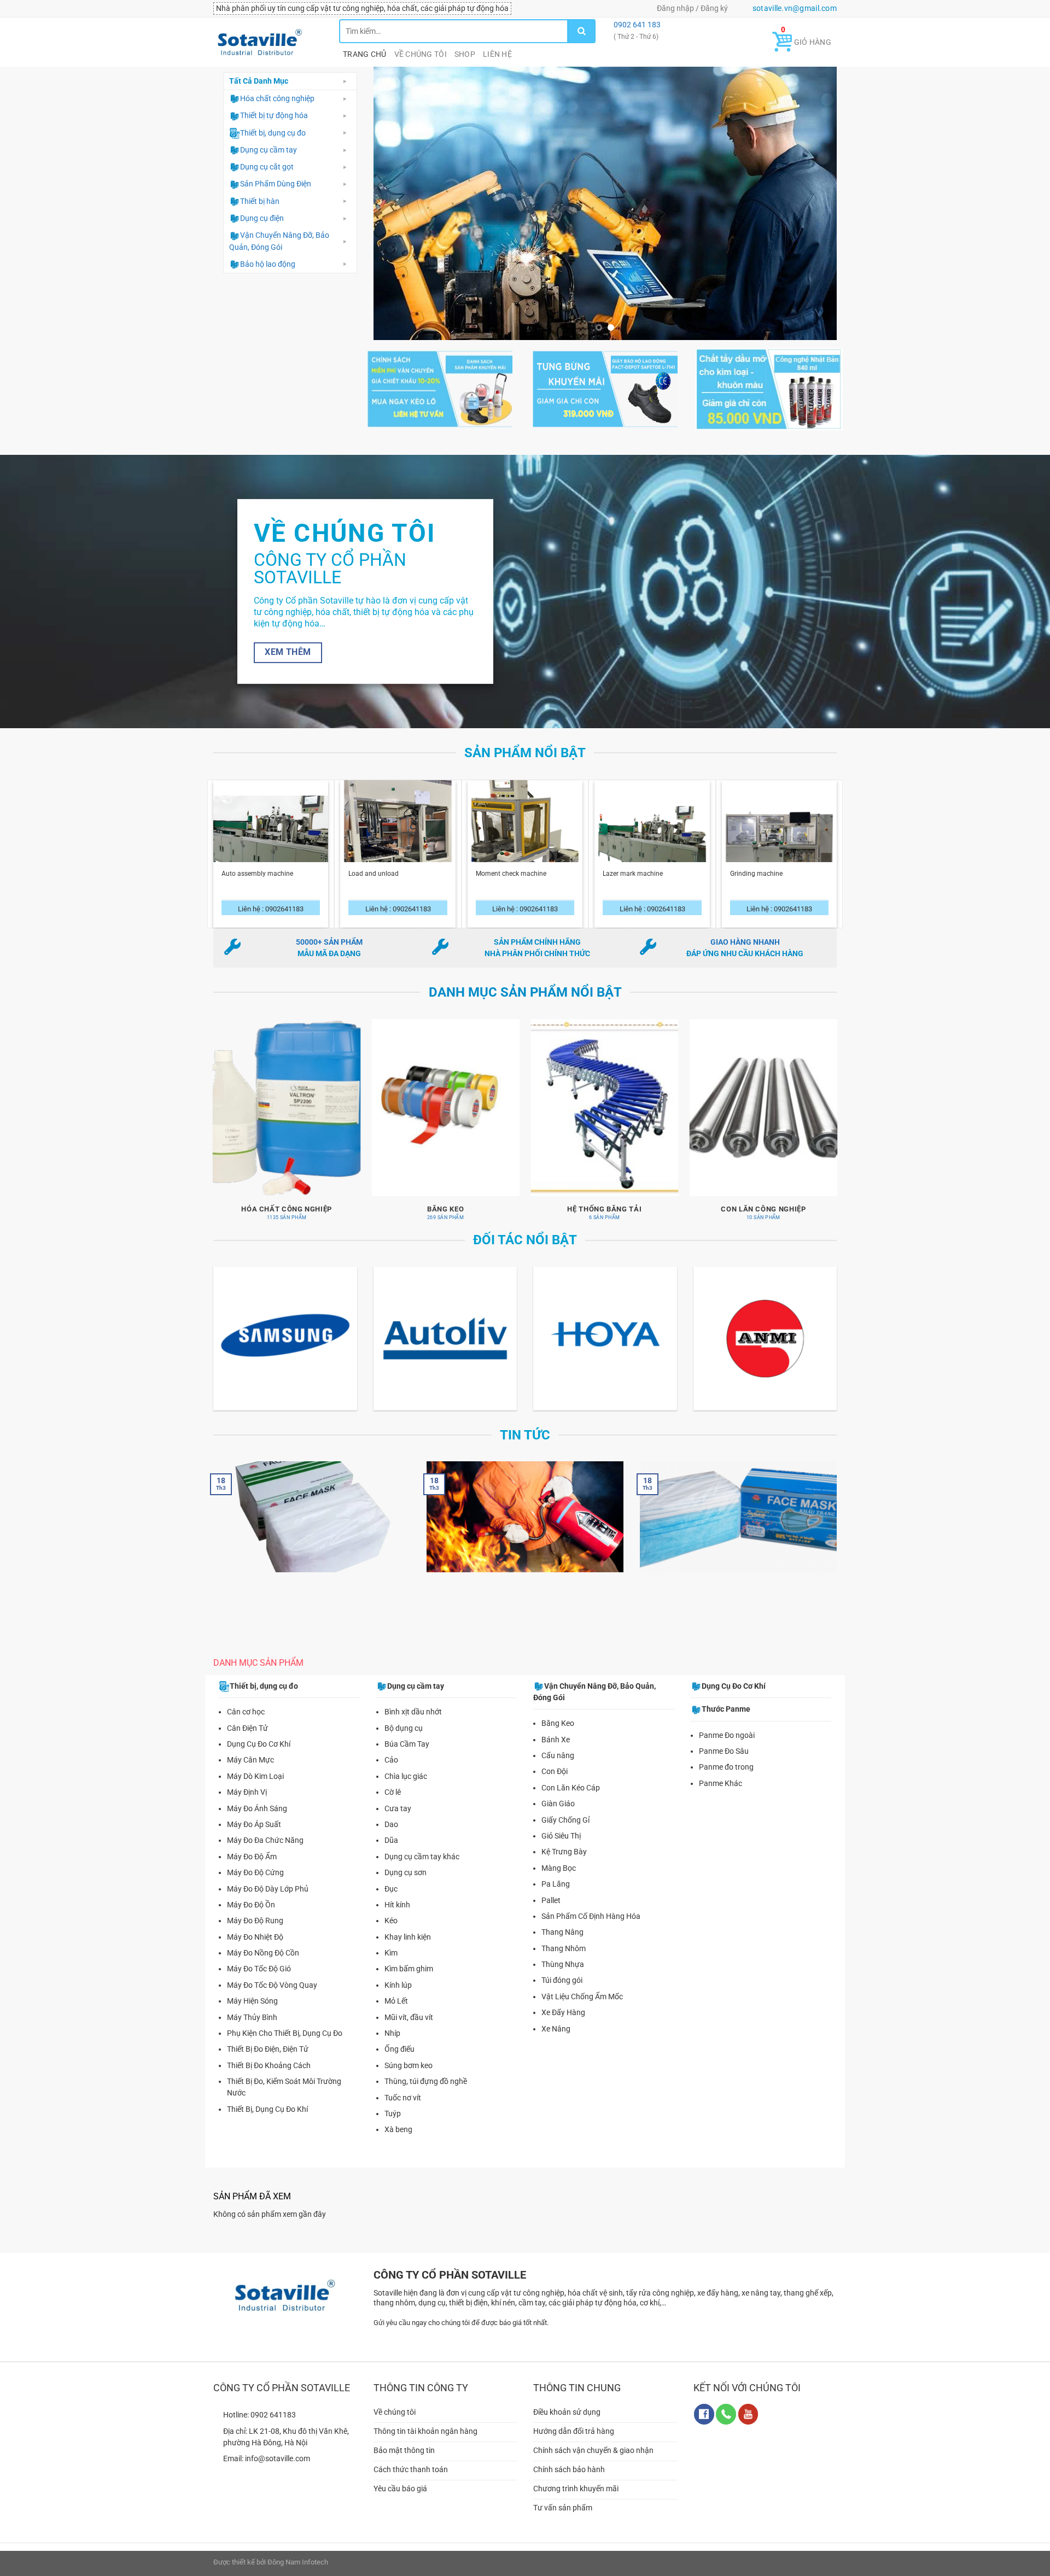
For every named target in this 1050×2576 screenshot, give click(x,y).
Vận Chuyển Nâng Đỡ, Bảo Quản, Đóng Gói (279, 241)
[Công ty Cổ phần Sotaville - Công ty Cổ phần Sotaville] (268, 42)
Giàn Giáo (558, 1791)
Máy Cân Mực (250, 1747)
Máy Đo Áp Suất (254, 1812)
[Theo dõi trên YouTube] (748, 2401)
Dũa (391, 1828)
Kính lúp (398, 1972)
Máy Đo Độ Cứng (255, 1860)
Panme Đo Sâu (724, 1738)
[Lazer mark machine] (652, 832)
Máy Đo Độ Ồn (251, 1892)
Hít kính (397, 1892)
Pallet (551, 1887)
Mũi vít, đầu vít (409, 2004)
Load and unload (374, 861)
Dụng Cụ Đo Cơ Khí (259, 1731)
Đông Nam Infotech (298, 2549)
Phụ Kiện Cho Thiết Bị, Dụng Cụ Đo (285, 2021)
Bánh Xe (556, 1726)
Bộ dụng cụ (404, 1715)
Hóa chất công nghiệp (277, 98)
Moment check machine (511, 861)
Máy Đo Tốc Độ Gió (259, 1956)
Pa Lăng (556, 1871)
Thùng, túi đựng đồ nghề (426, 2069)
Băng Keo (558, 1711)
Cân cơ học (246, 1699)
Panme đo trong (726, 1754)
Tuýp (393, 2101)
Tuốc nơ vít (403, 2085)
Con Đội (555, 1759)
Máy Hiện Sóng (252, 1988)
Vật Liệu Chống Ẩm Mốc (582, 1984)
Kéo (391, 1908)
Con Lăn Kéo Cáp (571, 1775)
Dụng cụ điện (262, 218)
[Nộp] (582, 31)
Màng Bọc (559, 1855)
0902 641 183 (636, 25)
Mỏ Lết (396, 1988)
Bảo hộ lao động (268, 264)
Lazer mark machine (633, 861)
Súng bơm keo (409, 2053)
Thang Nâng (562, 1919)
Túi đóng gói (562, 1968)
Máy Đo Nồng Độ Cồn (263, 1940)
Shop (465, 54)
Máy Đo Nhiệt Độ (255, 1924)
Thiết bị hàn (260, 201)
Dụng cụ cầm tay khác (422, 1843)
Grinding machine (756, 861)
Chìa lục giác (406, 1764)
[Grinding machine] (780, 832)
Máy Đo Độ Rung (255, 1908)
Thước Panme (726, 1696)
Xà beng (398, 2117)
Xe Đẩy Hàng (563, 2000)
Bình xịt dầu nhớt (413, 1699)
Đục (391, 1876)
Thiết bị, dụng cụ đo (273, 133)
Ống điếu (399, 2036)
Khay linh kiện (408, 1924)
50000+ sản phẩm (329, 929)
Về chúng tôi (421, 54)
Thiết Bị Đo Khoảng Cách (269, 2053)
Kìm (391, 1940)
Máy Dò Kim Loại (255, 1764)
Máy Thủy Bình (252, 2004)
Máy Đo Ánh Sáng (257, 1795)
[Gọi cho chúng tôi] (726, 2401)
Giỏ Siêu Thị (561, 1823)
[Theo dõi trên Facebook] (704, 2401)
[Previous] (396, 197)
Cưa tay (398, 1795)
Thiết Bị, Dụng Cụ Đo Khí (267, 2096)
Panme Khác (721, 1770)
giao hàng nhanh (745, 929)
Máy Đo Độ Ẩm (252, 1843)
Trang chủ (365, 54)
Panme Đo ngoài (727, 1722)
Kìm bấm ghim (409, 1956)
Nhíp (392, 2021)
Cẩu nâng (558, 1743)
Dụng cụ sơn (406, 1860)
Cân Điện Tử (247, 1715)
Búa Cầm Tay (407, 1731)
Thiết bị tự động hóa (274, 115)
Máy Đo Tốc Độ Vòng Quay (272, 1972)
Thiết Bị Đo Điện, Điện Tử (268, 2036)
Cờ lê (393, 1779)
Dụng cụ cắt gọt (267, 167)
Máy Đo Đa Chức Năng (265, 1828)
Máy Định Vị (247, 1779)
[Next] (814, 197)
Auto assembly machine (257, 861)
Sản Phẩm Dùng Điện (276, 184)
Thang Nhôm (564, 1935)
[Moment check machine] (525, 832)
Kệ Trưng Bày (564, 1839)
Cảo (391, 1747)
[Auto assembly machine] (271, 832)
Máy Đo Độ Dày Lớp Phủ (268, 1876)
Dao (391, 1812)
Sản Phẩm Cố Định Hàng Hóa (591, 1904)
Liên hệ (497, 54)
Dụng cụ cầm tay (269, 150)
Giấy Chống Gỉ (565, 1807)
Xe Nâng (556, 2016)
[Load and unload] (398, 832)
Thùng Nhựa (563, 1952)
